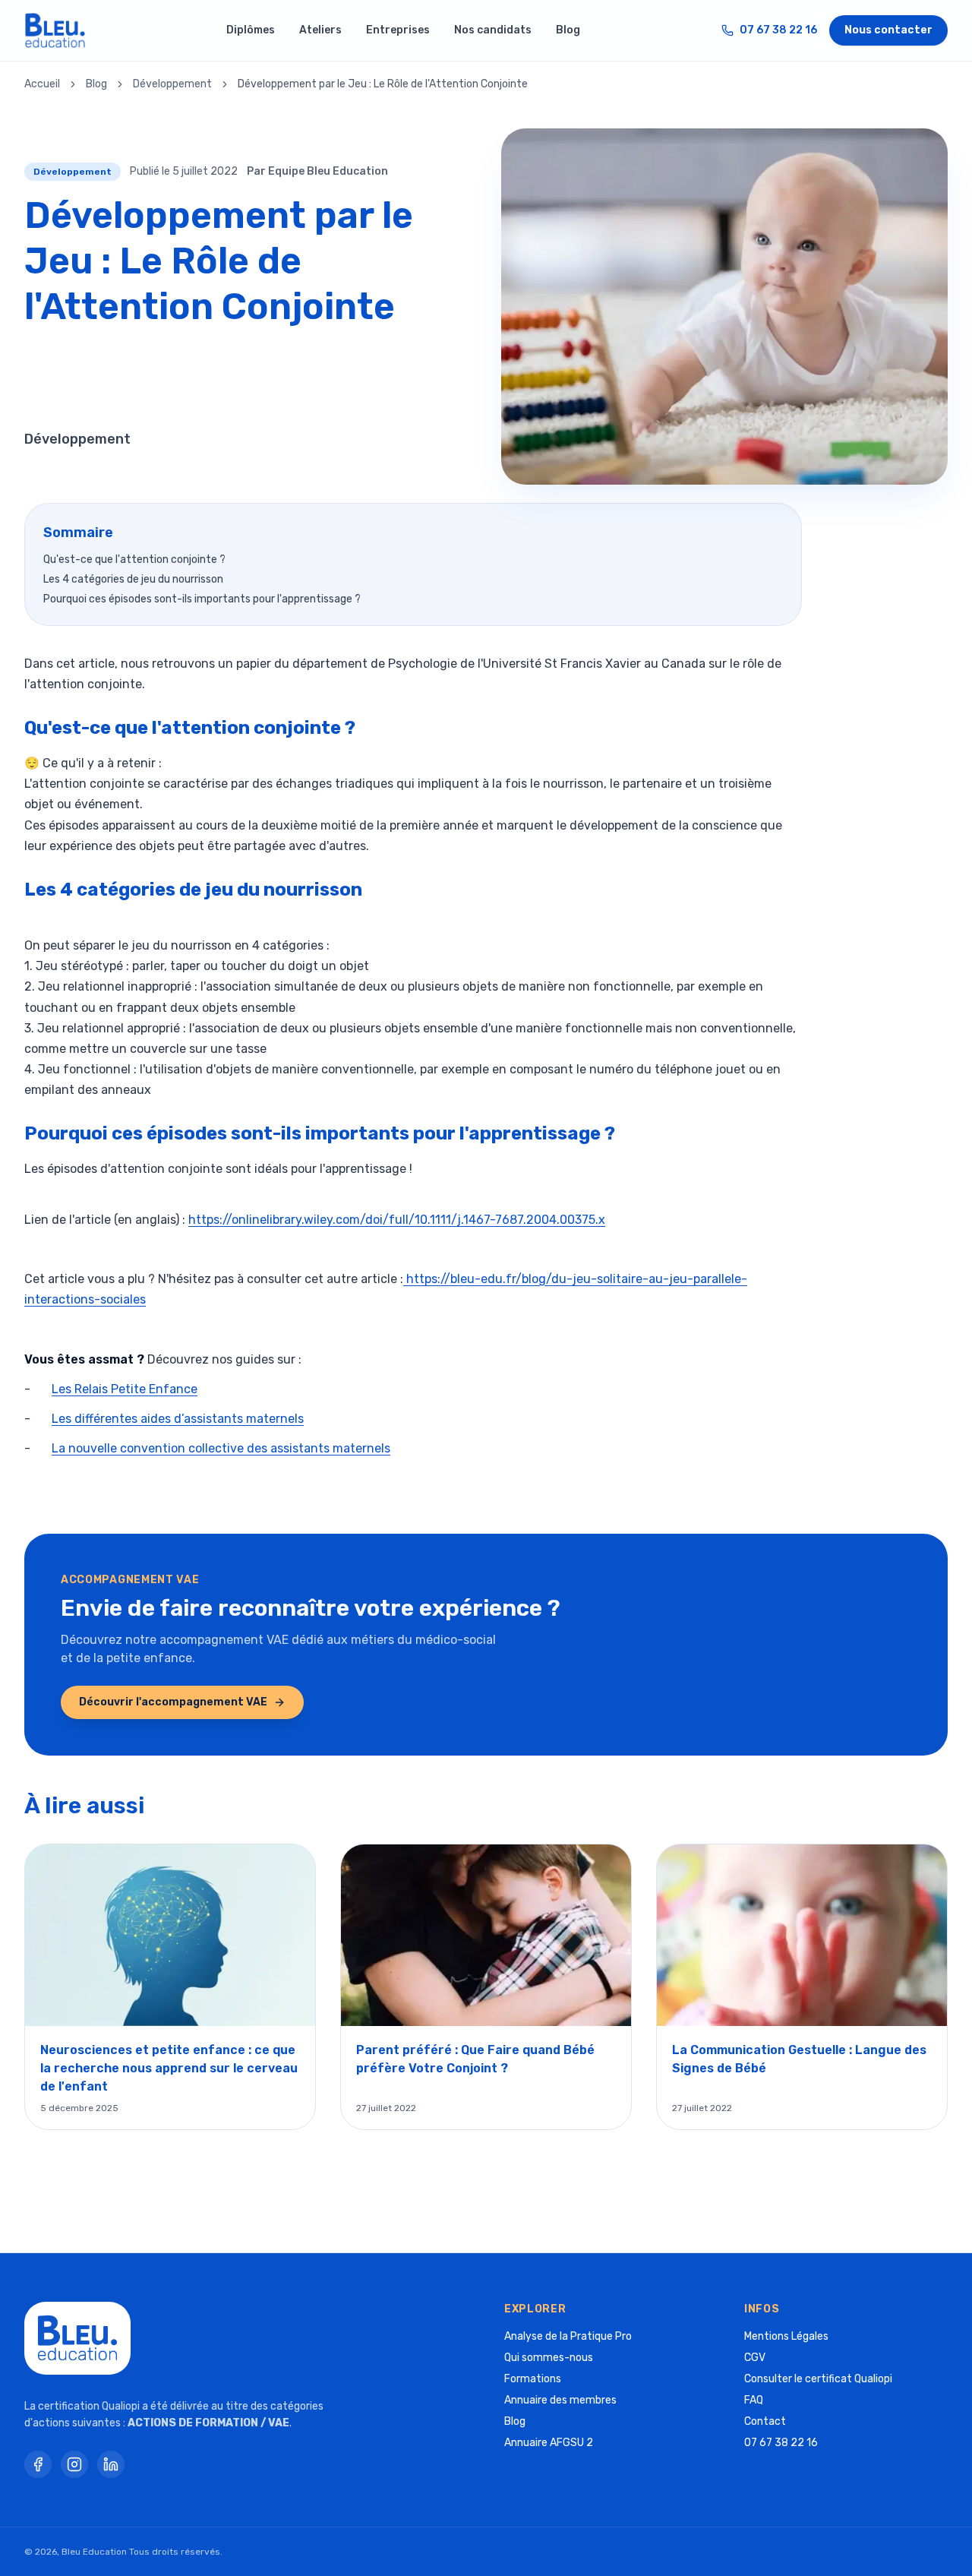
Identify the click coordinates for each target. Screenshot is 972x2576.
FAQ (754, 2400)
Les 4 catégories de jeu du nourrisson (133, 579)
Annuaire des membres (560, 2400)
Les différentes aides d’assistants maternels (178, 1419)
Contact (765, 2421)
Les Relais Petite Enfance (125, 1389)
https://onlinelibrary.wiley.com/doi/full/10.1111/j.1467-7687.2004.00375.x (397, 1220)
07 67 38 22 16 (778, 30)
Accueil (42, 84)
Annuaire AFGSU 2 (549, 2443)
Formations (533, 2379)
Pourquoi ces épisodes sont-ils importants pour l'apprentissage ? (202, 599)
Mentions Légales (786, 2336)
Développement (172, 84)
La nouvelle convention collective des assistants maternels (221, 1448)
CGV (755, 2358)
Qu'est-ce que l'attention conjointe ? (134, 559)
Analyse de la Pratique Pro (568, 2336)
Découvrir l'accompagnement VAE (173, 1702)
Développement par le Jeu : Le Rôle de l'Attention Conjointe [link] (383, 84)
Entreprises (398, 30)
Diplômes (251, 30)
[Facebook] (38, 2464)
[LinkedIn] (111, 2464)
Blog (568, 30)
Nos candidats (493, 30)
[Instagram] (74, 2464)
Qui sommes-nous (549, 2358)
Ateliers (320, 30)
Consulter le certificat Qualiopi (818, 2379)
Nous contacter (888, 30)
